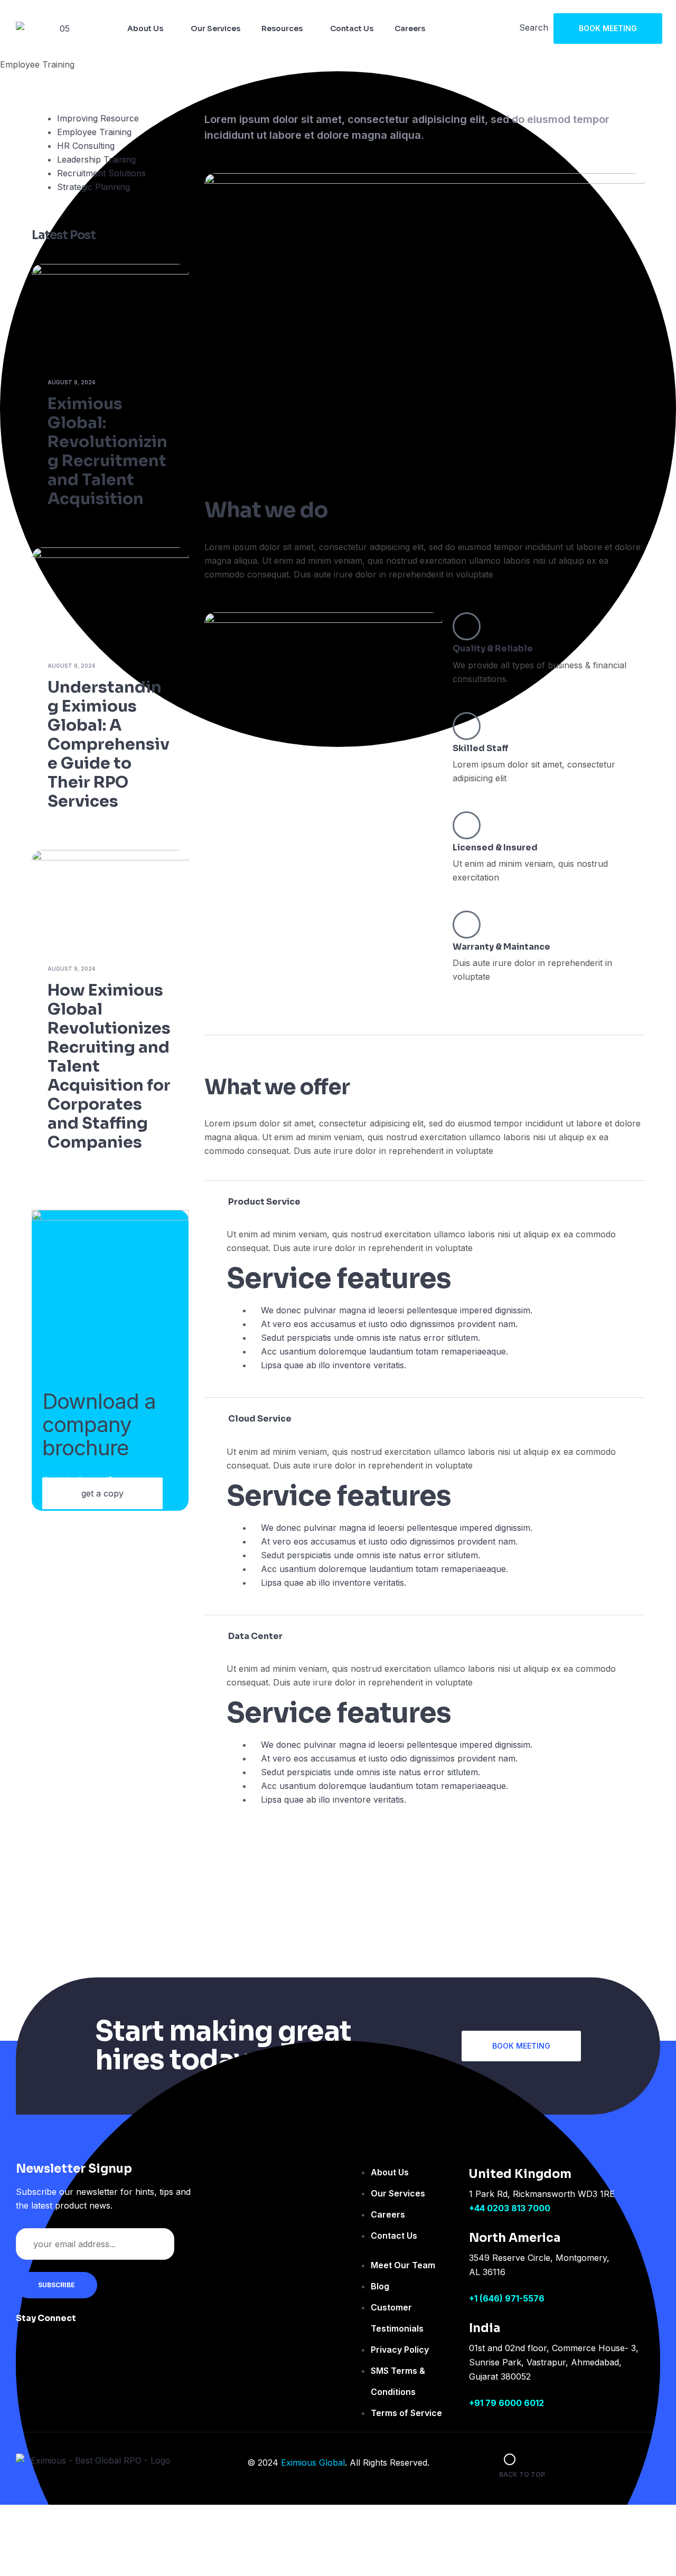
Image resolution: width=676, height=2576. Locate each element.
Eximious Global (313, 2463)
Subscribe (57, 2285)
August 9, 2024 (71, 382)
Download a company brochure (99, 1424)
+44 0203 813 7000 (510, 2208)
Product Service (264, 1202)
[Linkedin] (161, 2325)
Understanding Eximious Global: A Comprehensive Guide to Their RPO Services (109, 744)
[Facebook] (97, 2325)
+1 (474, 2298)
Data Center (255, 1636)
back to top (522, 2474)
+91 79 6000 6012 (506, 2403)
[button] (608, 29)
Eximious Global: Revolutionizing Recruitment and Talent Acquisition (107, 451)
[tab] (424, 1202)
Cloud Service (260, 1419)
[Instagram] (129, 2325)
